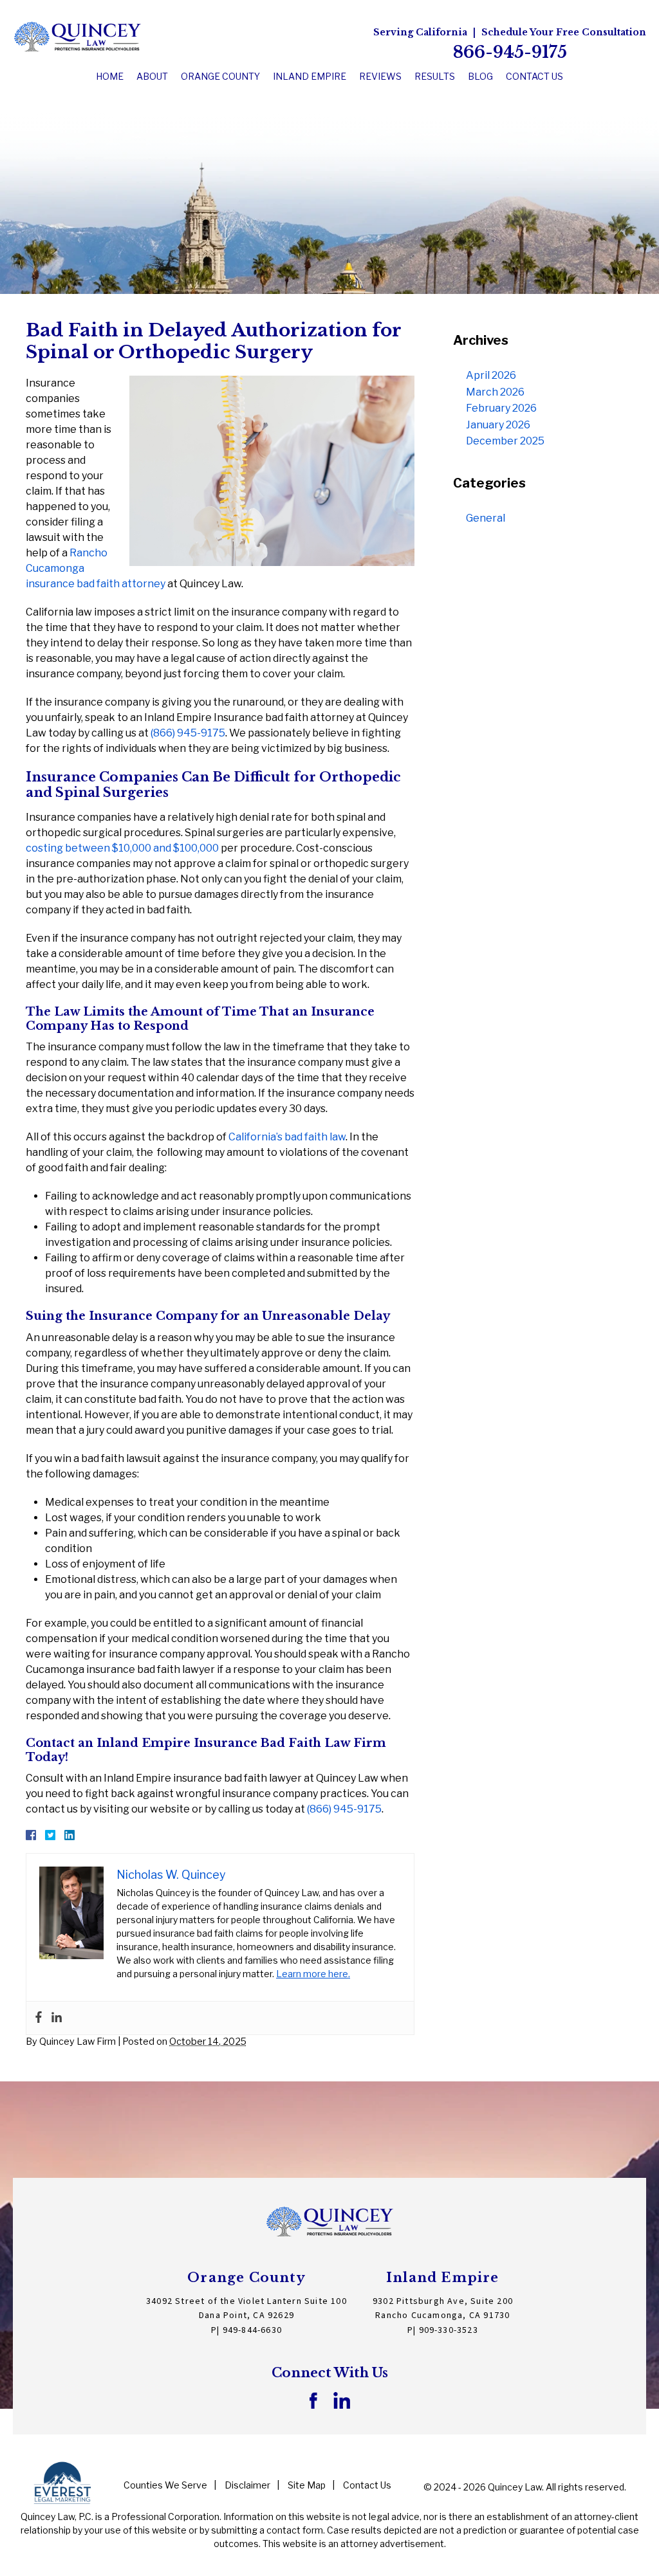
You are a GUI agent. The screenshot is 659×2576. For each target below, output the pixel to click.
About (152, 76)
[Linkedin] (57, 2018)
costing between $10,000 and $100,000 (122, 848)
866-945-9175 (510, 52)
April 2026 (491, 375)
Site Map (307, 2485)
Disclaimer (247, 2485)
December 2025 (505, 441)
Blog (480, 76)
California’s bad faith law (287, 1137)
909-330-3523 (449, 2330)
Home (110, 76)
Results (435, 76)
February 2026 (501, 408)
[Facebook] (39, 2018)
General (486, 518)
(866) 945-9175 (188, 733)
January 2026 (498, 425)
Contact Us (534, 76)
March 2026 (495, 392)
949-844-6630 (252, 2330)
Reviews (380, 76)
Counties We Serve (165, 2485)
